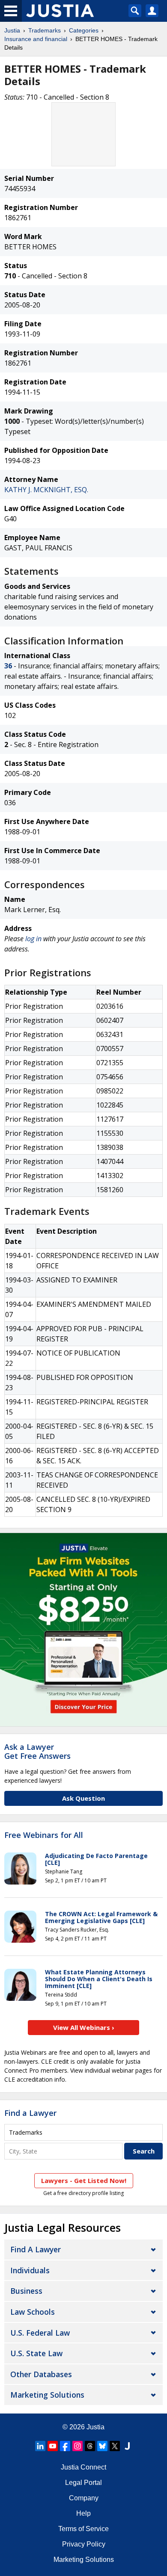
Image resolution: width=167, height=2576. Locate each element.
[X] (115, 2446)
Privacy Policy (84, 2544)
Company (84, 2498)
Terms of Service (83, 2529)
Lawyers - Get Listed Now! (84, 2180)
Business (26, 2291)
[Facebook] (65, 2446)
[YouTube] (53, 2446)
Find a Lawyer (30, 2113)
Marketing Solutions (47, 2395)
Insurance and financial (36, 39)
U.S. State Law (36, 2353)
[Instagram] (78, 2446)
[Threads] (90, 2446)
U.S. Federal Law (40, 2333)
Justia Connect (83, 2467)
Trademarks (45, 30)
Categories (84, 30)
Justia (12, 30)
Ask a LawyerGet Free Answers (37, 1752)
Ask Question (83, 1798)
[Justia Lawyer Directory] (127, 2446)
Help (83, 2513)
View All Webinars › (84, 2027)
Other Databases (41, 2374)
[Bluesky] (102, 2446)
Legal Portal (83, 2483)
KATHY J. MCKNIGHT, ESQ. (46, 490)
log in (33, 939)
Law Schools (33, 2312)
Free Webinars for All (44, 1835)
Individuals (30, 2270)
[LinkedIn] (40, 2446)
